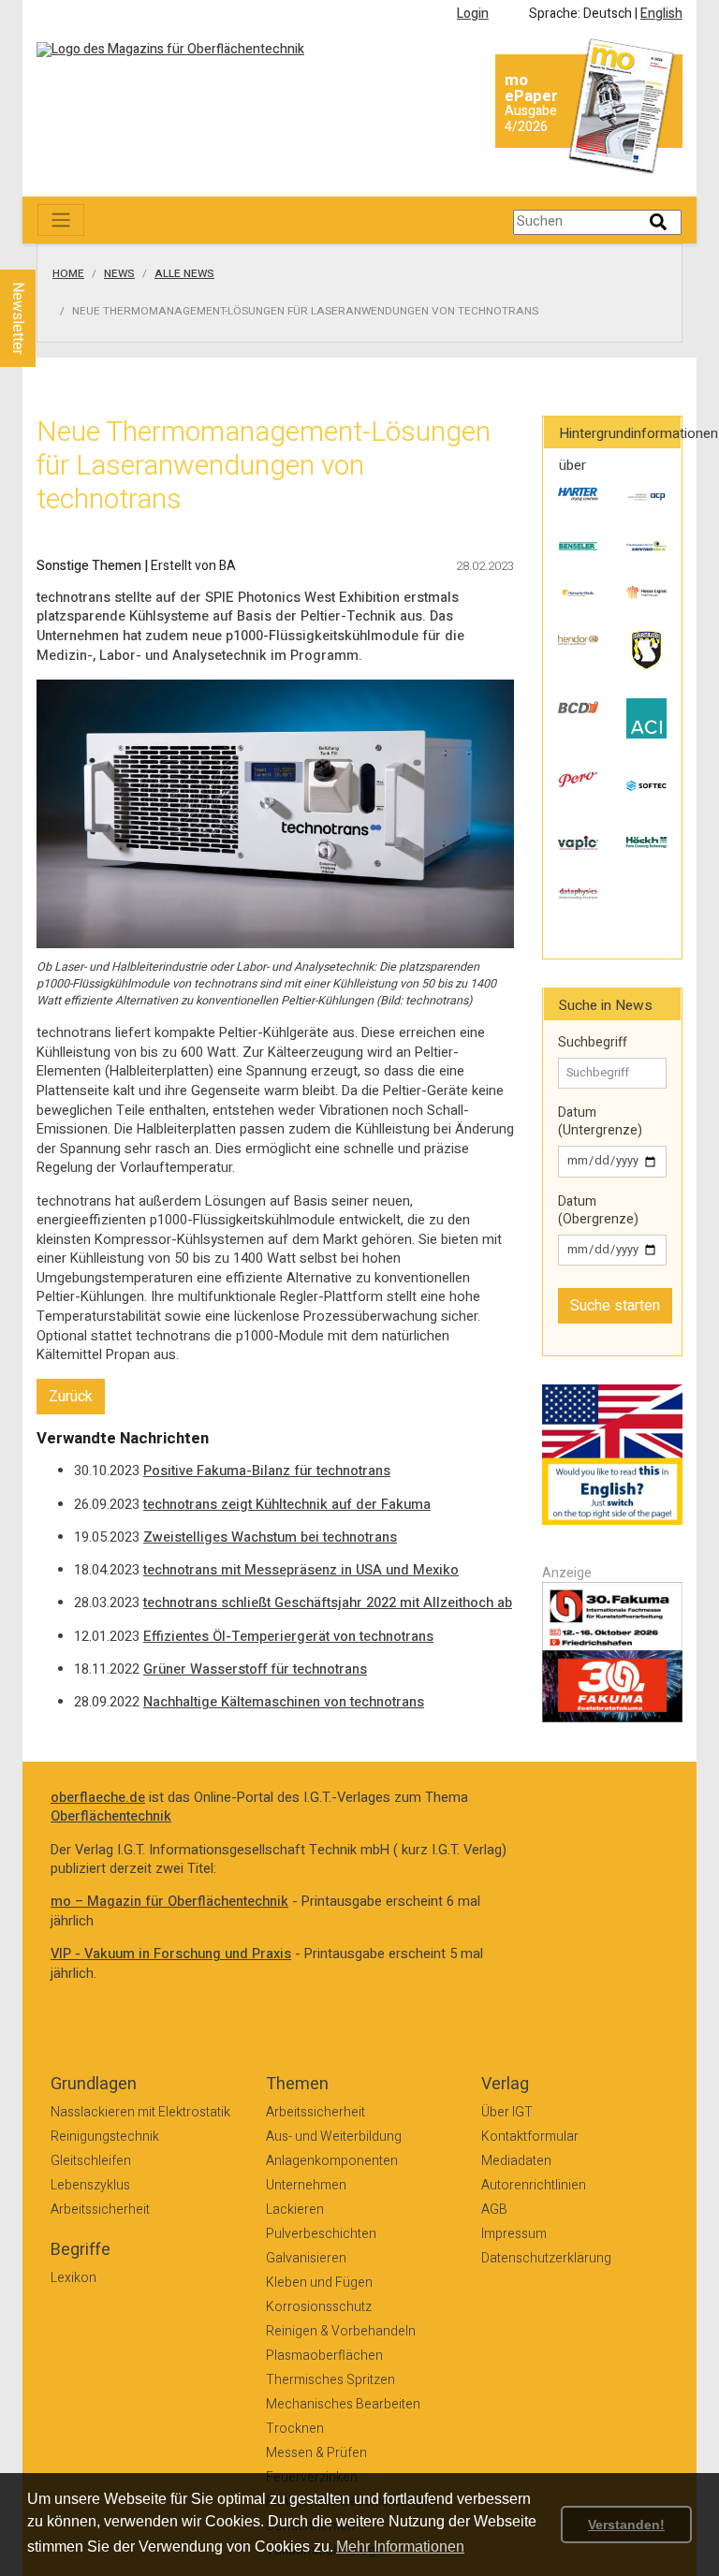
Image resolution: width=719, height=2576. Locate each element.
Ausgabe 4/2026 (531, 119)
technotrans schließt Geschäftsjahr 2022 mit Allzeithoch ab (328, 1603)
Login (473, 14)
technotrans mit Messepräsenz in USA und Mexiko (301, 1570)
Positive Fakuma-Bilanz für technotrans (267, 1471)
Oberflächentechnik (111, 1816)
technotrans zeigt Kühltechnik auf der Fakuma (287, 1505)
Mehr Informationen (400, 2547)
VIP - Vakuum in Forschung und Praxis (171, 1954)
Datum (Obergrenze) (598, 1211)
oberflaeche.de (98, 1798)
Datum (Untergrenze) (600, 1122)
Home (68, 274)
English (661, 14)
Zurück (71, 1397)
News (119, 274)
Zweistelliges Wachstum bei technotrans (270, 1537)
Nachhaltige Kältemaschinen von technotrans (284, 1702)
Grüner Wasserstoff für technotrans (255, 1669)
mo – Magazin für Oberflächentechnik (169, 1902)
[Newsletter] (49, 252)
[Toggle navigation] (61, 220)
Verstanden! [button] (626, 2525)
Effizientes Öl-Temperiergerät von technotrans (288, 1637)
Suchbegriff (593, 1043)
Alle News (184, 274)
